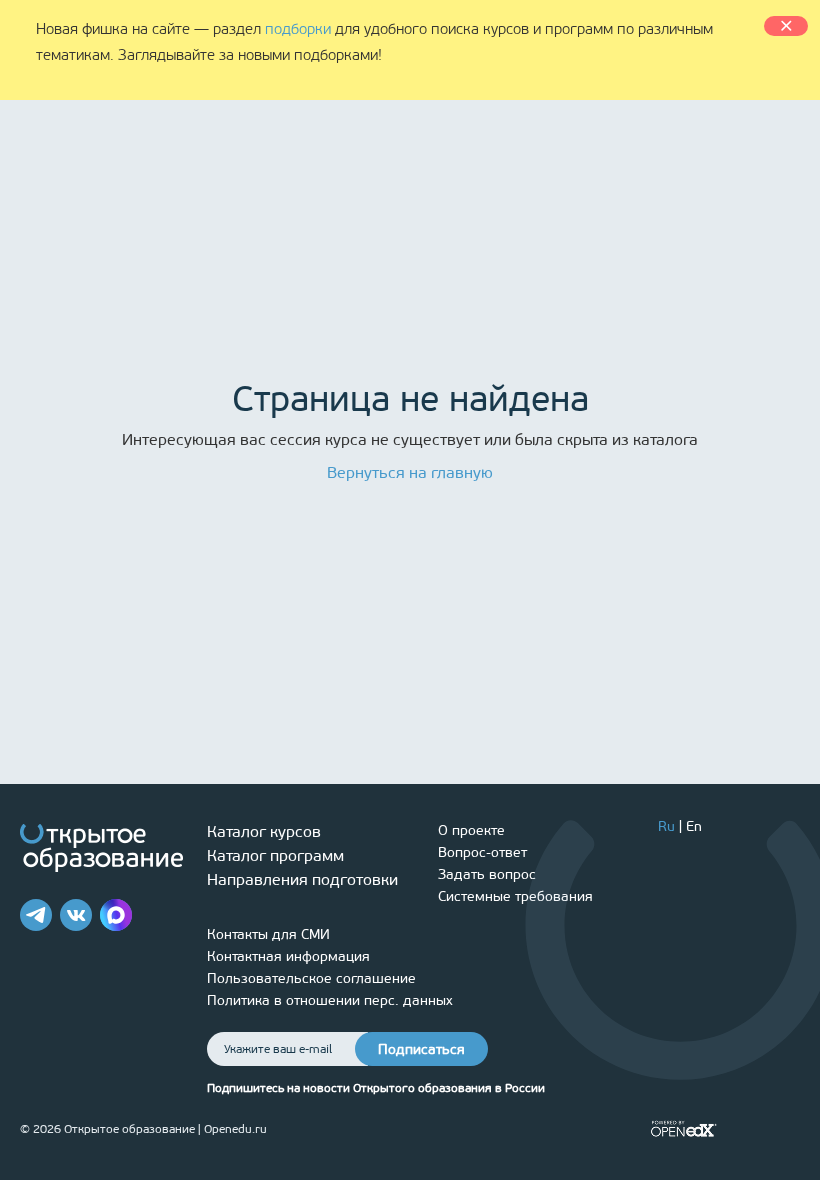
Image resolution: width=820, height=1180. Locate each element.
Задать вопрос (487, 874)
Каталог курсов (264, 831)
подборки (298, 29)
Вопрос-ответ (482, 852)
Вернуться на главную (410, 472)
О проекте (471, 830)
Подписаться (421, 1049)
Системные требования (515, 896)
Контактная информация (288, 956)
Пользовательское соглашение (311, 978)
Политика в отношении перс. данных (330, 1000)
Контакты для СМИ (268, 934)
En (694, 826)
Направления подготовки (302, 879)
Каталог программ (275, 855)
